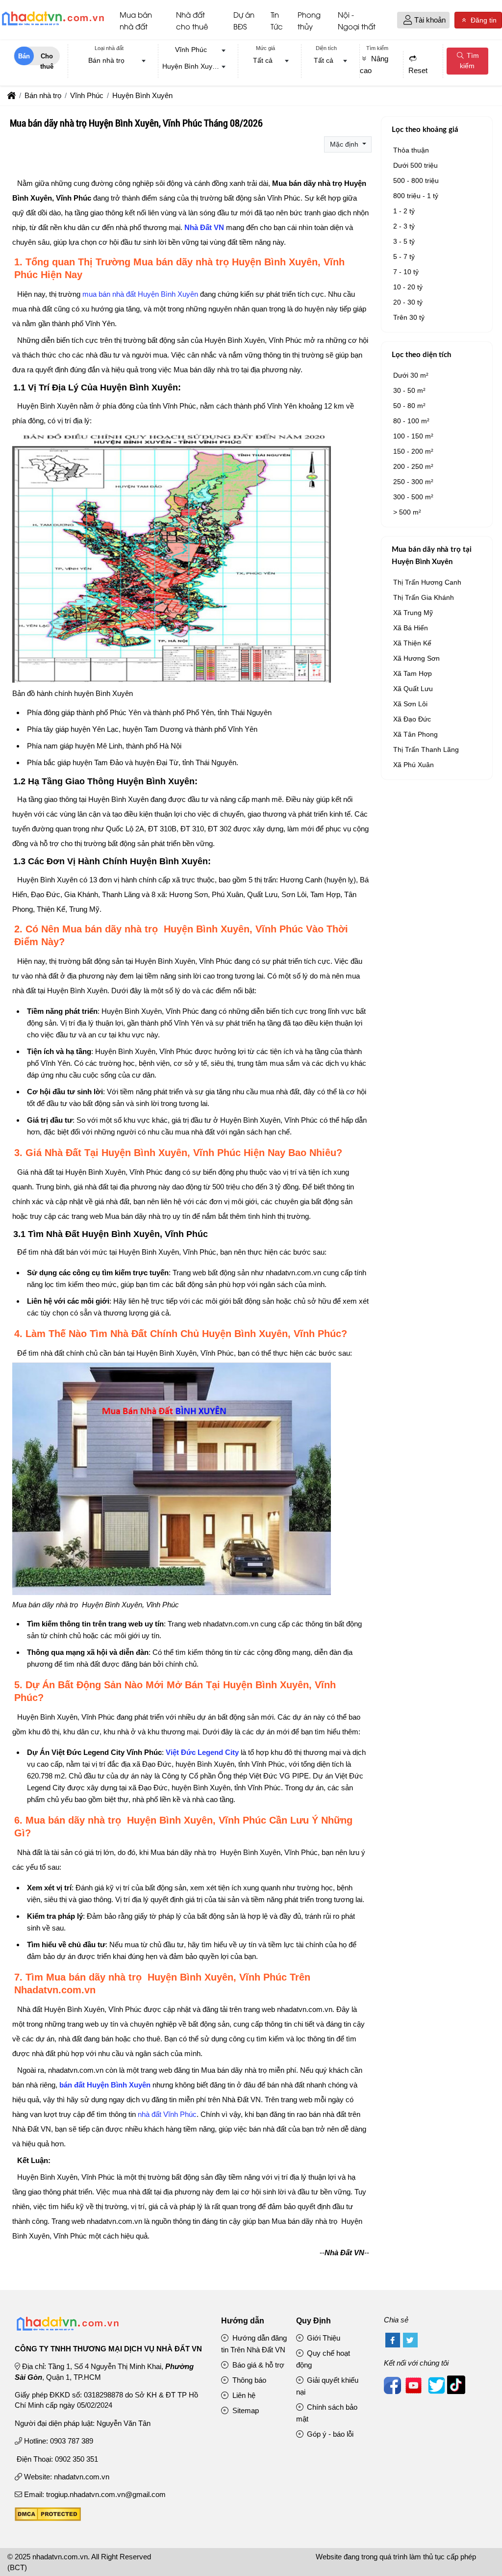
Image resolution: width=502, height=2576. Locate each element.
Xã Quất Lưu (413, 689)
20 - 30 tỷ (408, 302)
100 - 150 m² (413, 436)
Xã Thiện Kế (412, 643)
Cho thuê (47, 59)
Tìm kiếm (469, 61)
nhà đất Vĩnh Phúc (167, 2114)
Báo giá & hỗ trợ (257, 2365)
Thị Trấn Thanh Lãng (426, 749)
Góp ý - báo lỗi (329, 2434)
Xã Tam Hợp (413, 673)
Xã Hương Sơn (416, 658)
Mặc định (345, 144)
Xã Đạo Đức (412, 719)
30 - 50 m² (409, 390)
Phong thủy (309, 20)
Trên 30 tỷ (409, 317)
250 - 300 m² (413, 482)
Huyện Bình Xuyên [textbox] (191, 66)
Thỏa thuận (411, 150)
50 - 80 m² (409, 406)
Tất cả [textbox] (263, 60)
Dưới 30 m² (411, 375)
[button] (408, 20)
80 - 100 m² (411, 421)
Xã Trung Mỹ (413, 613)
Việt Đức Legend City (202, 1752)
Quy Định (314, 2321)
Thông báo (248, 2380)
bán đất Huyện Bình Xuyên (105, 2085)
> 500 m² (407, 512)
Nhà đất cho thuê (192, 20)
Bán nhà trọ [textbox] (106, 60)
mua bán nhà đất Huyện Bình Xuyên (140, 294)
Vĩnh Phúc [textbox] (191, 50)
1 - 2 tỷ (404, 211)
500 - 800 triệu (416, 180)
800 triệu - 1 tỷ (416, 196)
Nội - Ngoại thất (357, 20)
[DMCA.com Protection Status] (48, 2518)
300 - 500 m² (413, 497)
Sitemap (245, 2410)
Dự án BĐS (244, 20)
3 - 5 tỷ (404, 241)
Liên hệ (243, 2395)
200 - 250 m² (413, 466)
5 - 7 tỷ (404, 257)
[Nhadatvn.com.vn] (53, 25)
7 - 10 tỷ (406, 272)
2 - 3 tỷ (404, 226)
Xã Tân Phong (415, 734)
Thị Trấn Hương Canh (427, 582)
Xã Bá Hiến (411, 628)
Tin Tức (277, 20)
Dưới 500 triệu (415, 165)
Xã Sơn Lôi (410, 704)
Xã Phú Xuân (414, 765)
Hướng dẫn (243, 2321)
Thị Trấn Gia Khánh (424, 597)
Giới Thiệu (323, 2338)
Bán (24, 56)
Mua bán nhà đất (136, 20)
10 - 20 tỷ (408, 287)
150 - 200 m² (413, 451)
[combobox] (109, 61)
